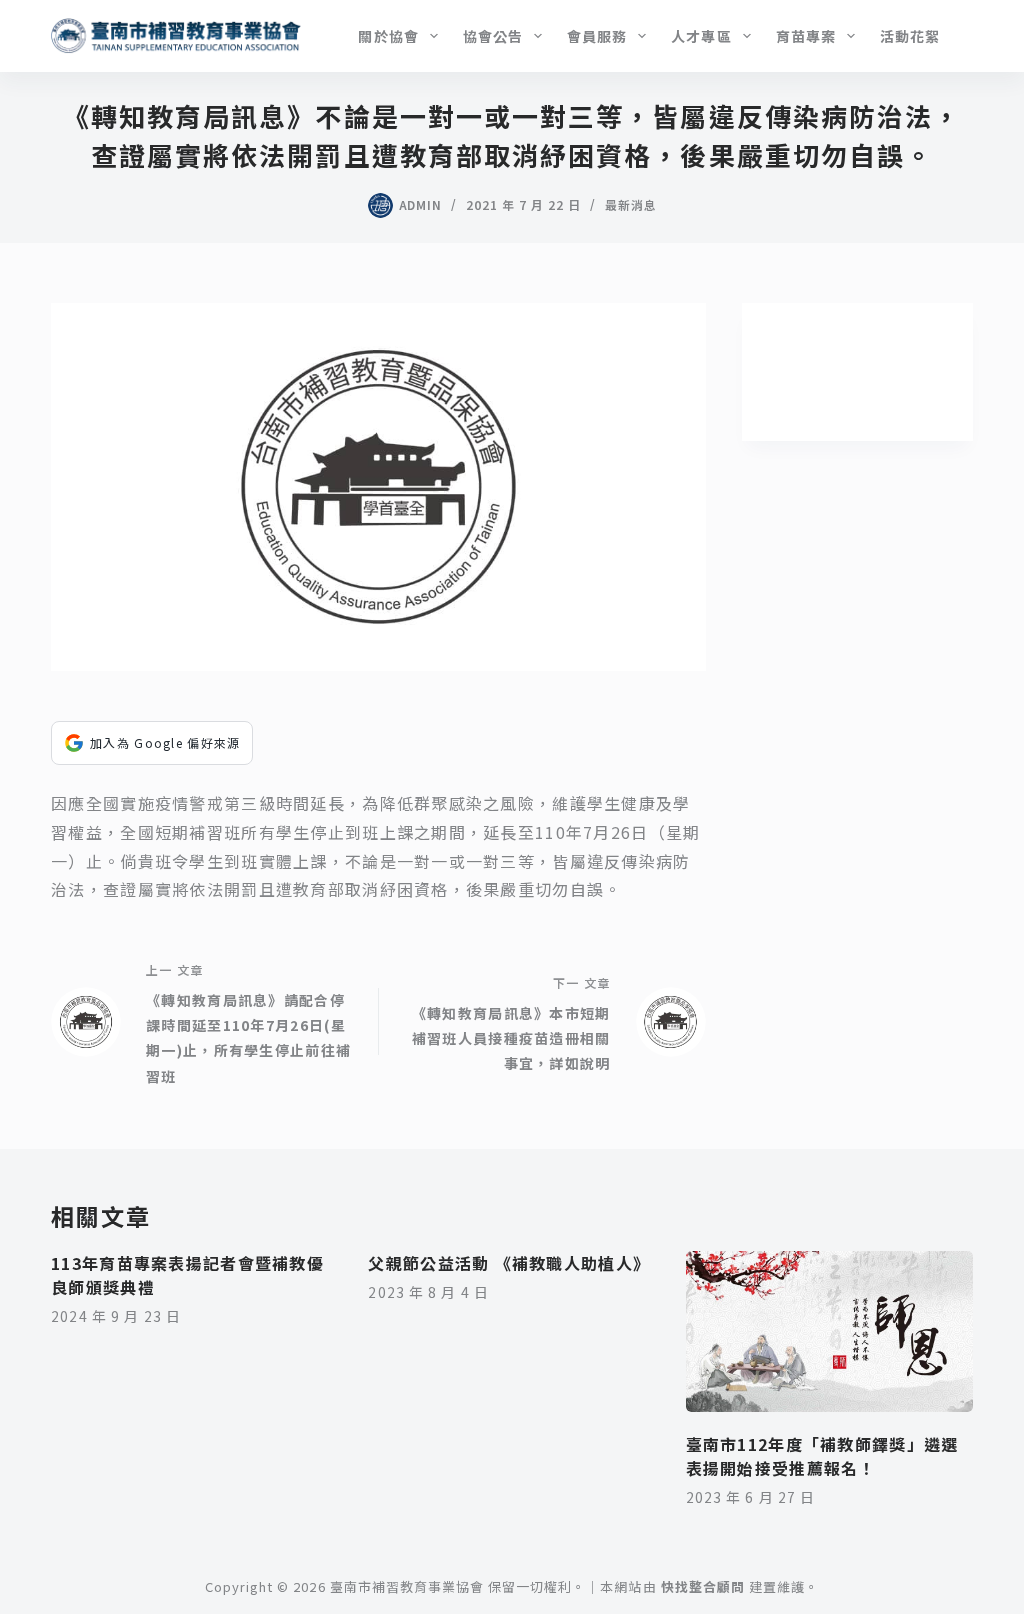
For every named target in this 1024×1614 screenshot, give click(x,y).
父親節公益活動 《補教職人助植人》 (509, 1263)
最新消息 (631, 204)
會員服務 (597, 36)
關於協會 (388, 36)
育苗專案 (806, 36)
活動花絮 (910, 36)
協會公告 (493, 36)
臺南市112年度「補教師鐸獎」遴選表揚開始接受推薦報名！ (822, 1456)
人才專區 (701, 36)
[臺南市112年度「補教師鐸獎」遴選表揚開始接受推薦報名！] (829, 1332)
